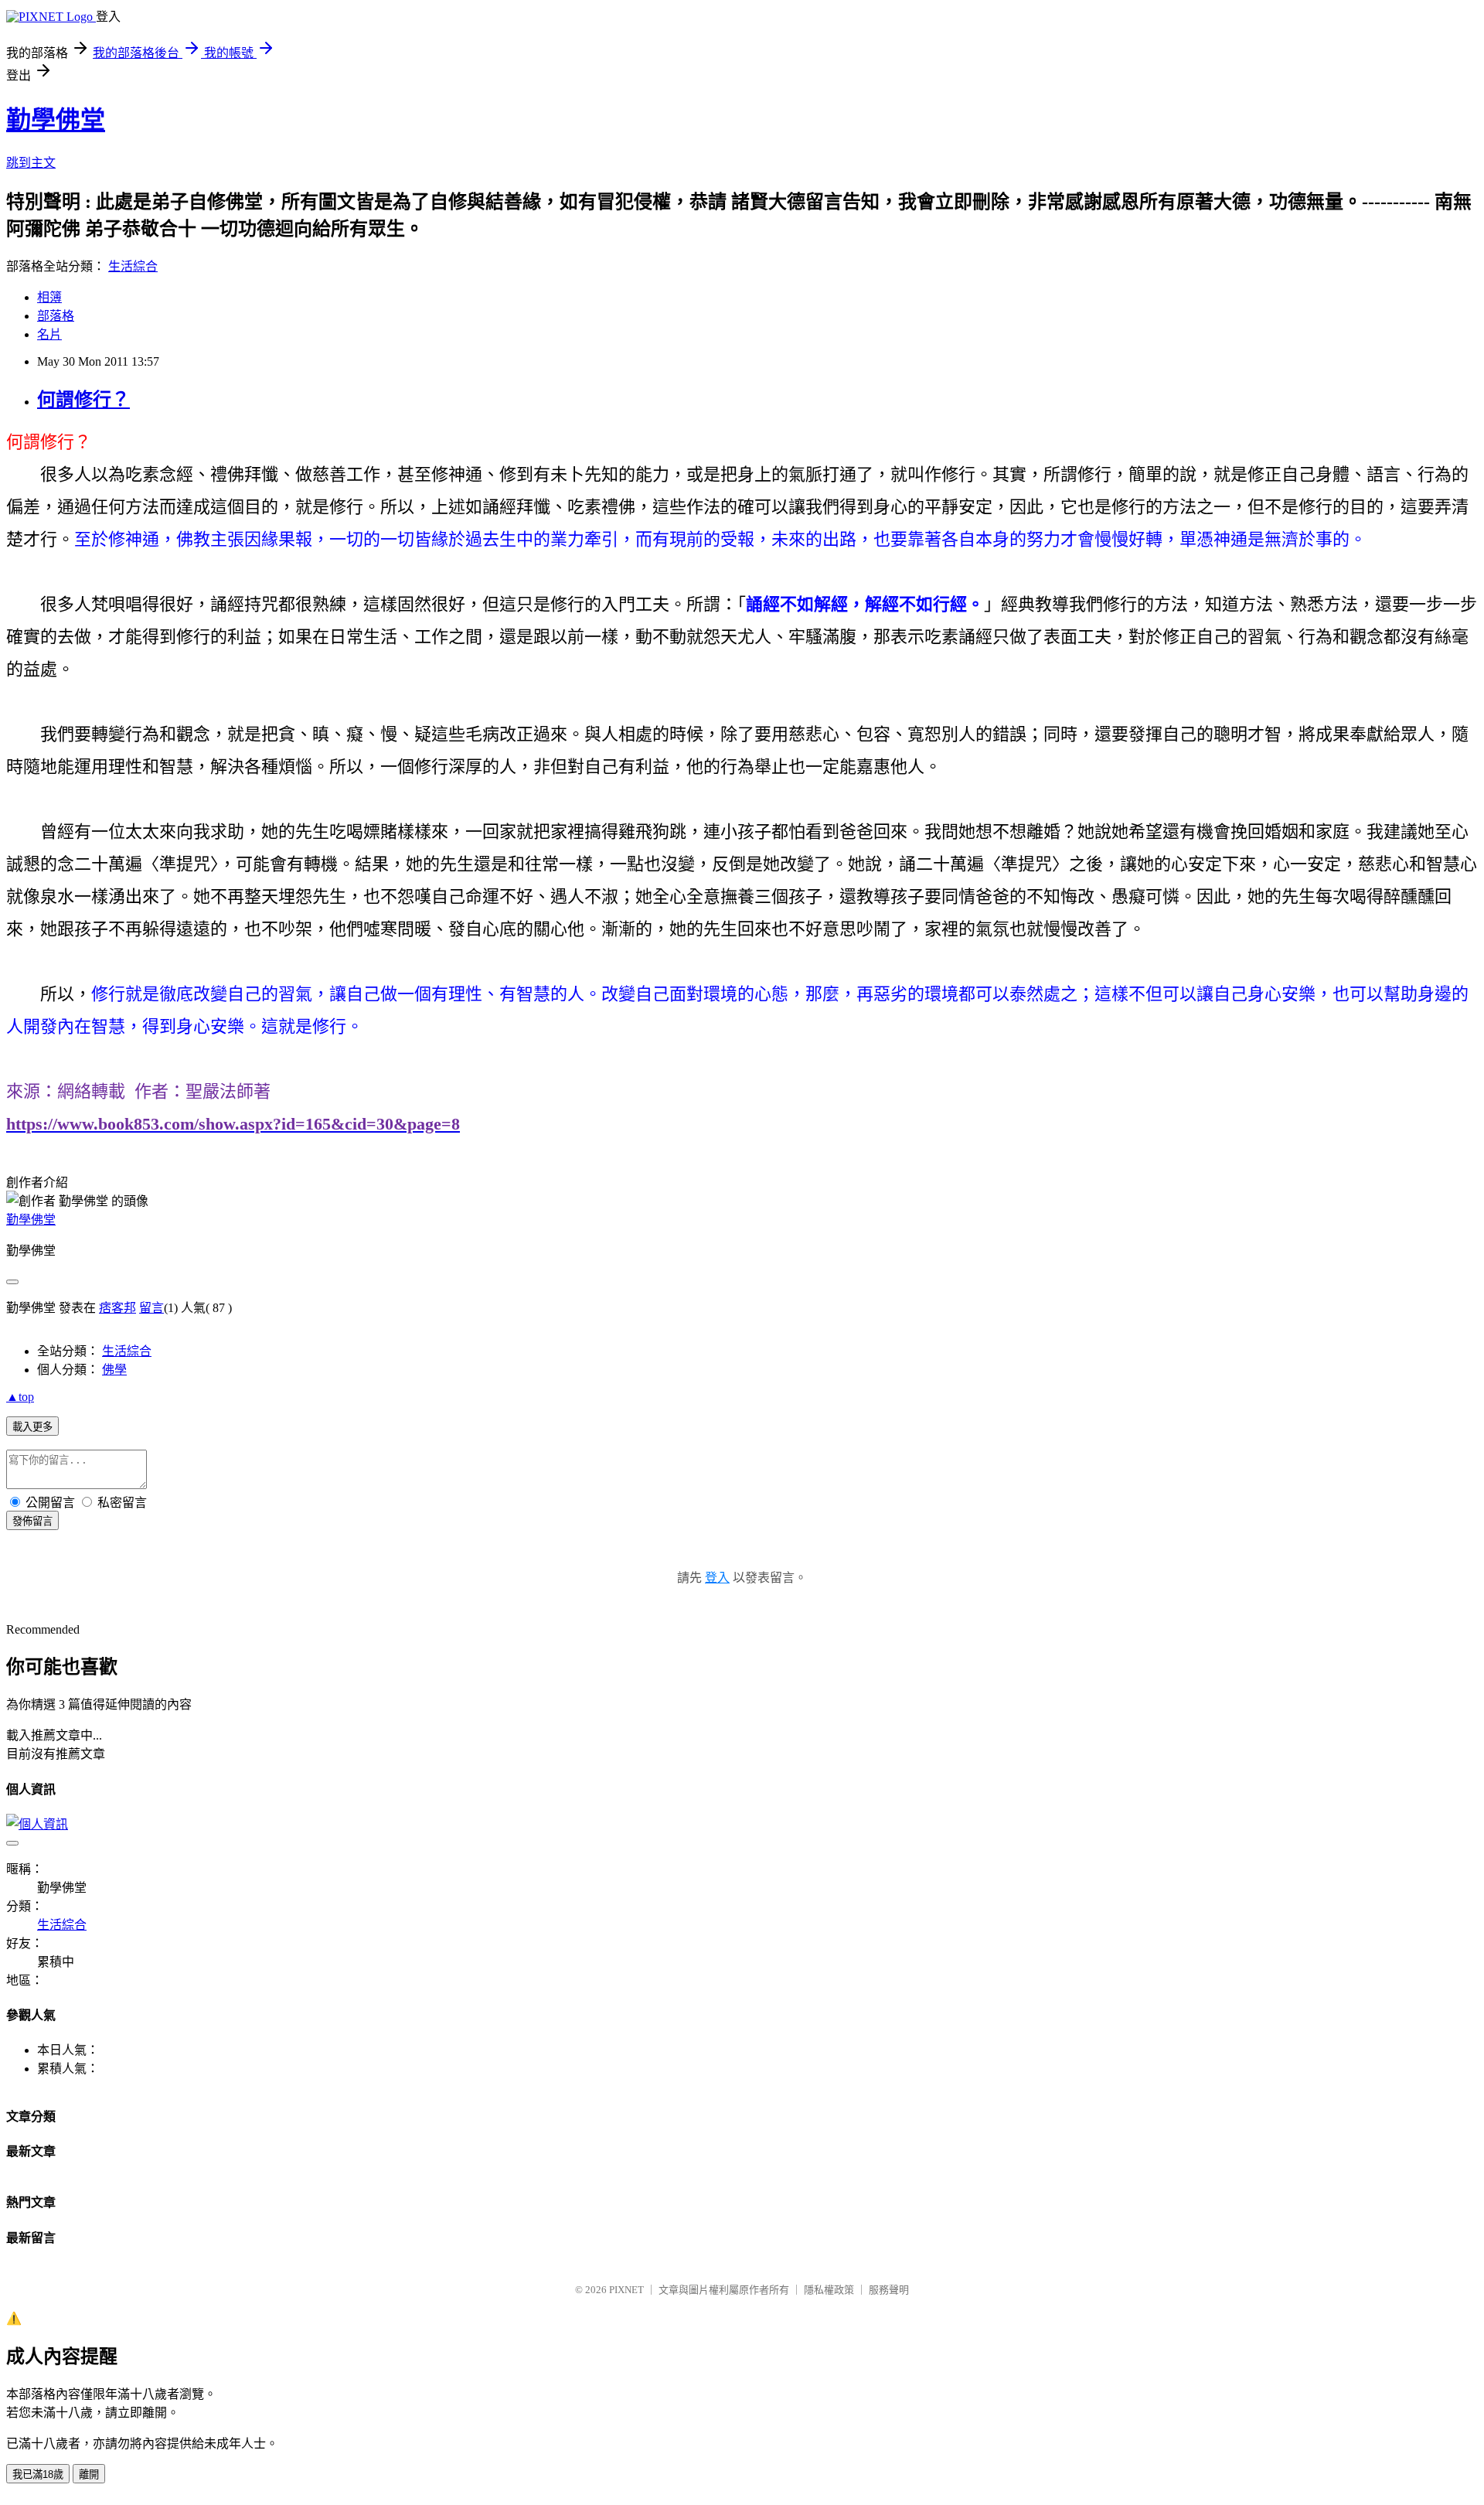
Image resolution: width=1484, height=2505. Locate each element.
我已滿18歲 (38, 2474)
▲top (20, 1397)
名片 (49, 334)
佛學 (114, 1370)
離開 (89, 2474)
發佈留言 (32, 1521)
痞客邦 (117, 1308)
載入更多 (32, 1427)
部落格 (56, 316)
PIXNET (626, 2290)
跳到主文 (31, 163)
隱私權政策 (829, 2290)
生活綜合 (133, 266)
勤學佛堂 (56, 120)
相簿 (49, 297)
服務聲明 (889, 2290)
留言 (151, 1308)
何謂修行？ (83, 400)
